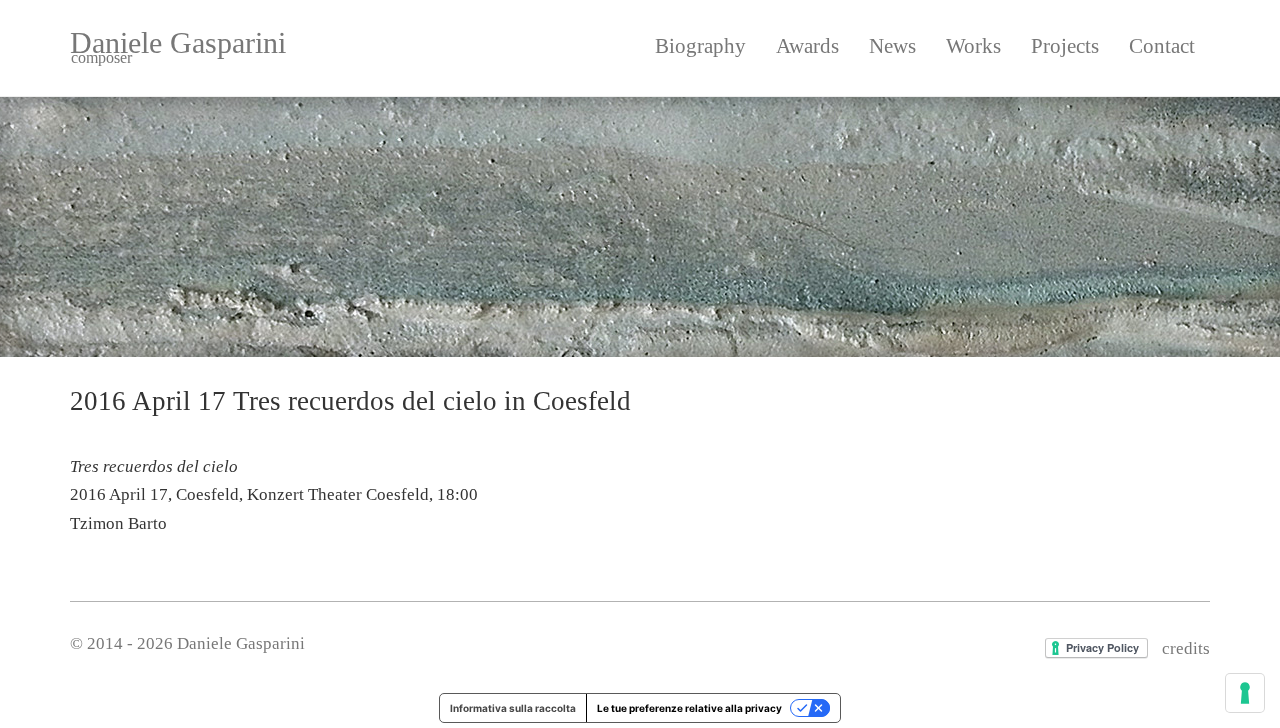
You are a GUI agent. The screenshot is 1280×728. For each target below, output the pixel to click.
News (892, 46)
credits (1186, 648)
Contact (1162, 46)
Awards (807, 46)
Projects (1065, 46)
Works (973, 46)
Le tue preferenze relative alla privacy (689, 708)
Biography (700, 46)
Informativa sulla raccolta (513, 708)
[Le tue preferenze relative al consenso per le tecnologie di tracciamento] (1245, 693)
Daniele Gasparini (178, 46)
